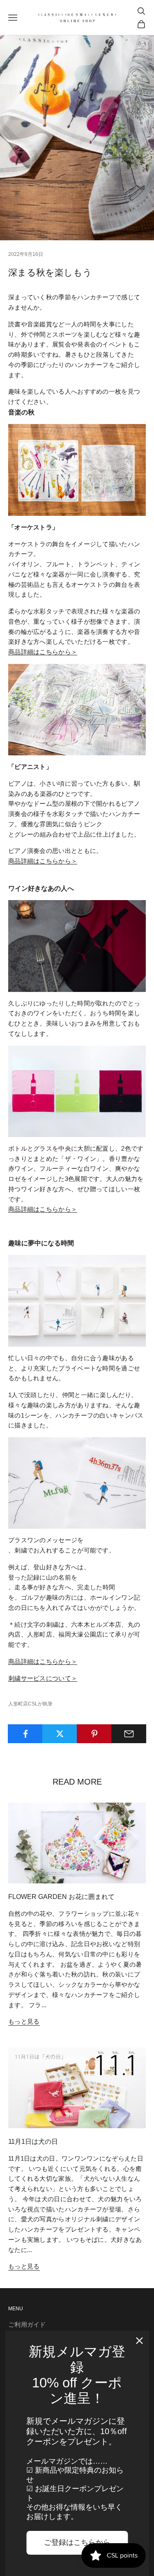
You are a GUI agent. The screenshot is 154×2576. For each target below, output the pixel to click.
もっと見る (24, 2021)
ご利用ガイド (27, 2324)
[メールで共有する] (129, 1734)
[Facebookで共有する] (25, 1734)
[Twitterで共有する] (60, 1734)
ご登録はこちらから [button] (77, 2542)
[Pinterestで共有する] (94, 1734)
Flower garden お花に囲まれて (61, 1897)
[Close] (139, 2341)
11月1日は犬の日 (33, 2142)
